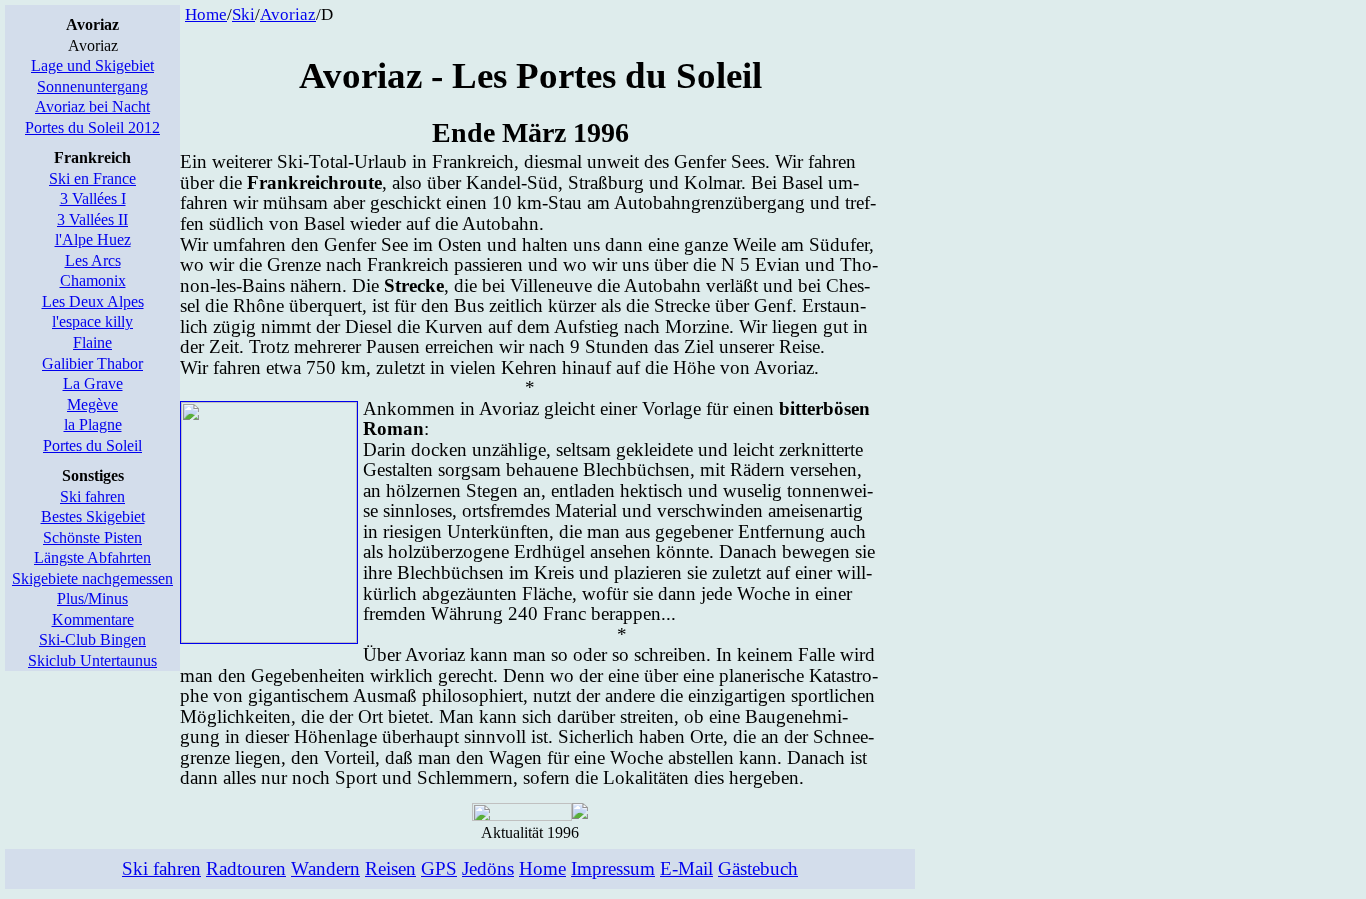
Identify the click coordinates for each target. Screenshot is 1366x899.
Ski (243, 14)
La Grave (93, 383)
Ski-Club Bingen (92, 639)
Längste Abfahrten (92, 557)
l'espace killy (92, 321)
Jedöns (488, 868)
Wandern (325, 868)
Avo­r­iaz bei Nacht (92, 106)
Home (206, 14)
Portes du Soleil (92, 445)
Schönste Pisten (92, 537)
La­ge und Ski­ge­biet (92, 65)
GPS (439, 868)
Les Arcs (93, 260)
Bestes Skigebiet (93, 516)
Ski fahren (92, 496)
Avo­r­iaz (288, 14)
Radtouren (246, 868)
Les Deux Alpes (93, 301)
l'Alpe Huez (93, 239)
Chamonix (93, 280)
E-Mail (686, 868)
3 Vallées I (93, 198)
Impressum (613, 868)
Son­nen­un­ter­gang (92, 86)
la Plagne (93, 424)
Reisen (390, 868)
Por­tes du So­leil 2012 (92, 127)
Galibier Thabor (92, 363)
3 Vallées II (92, 219)
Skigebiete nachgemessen (92, 578)
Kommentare (93, 619)
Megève (92, 404)
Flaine (92, 342)
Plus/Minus (92, 598)
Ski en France (92, 178)
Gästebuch (758, 868)
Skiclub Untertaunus (92, 660)
